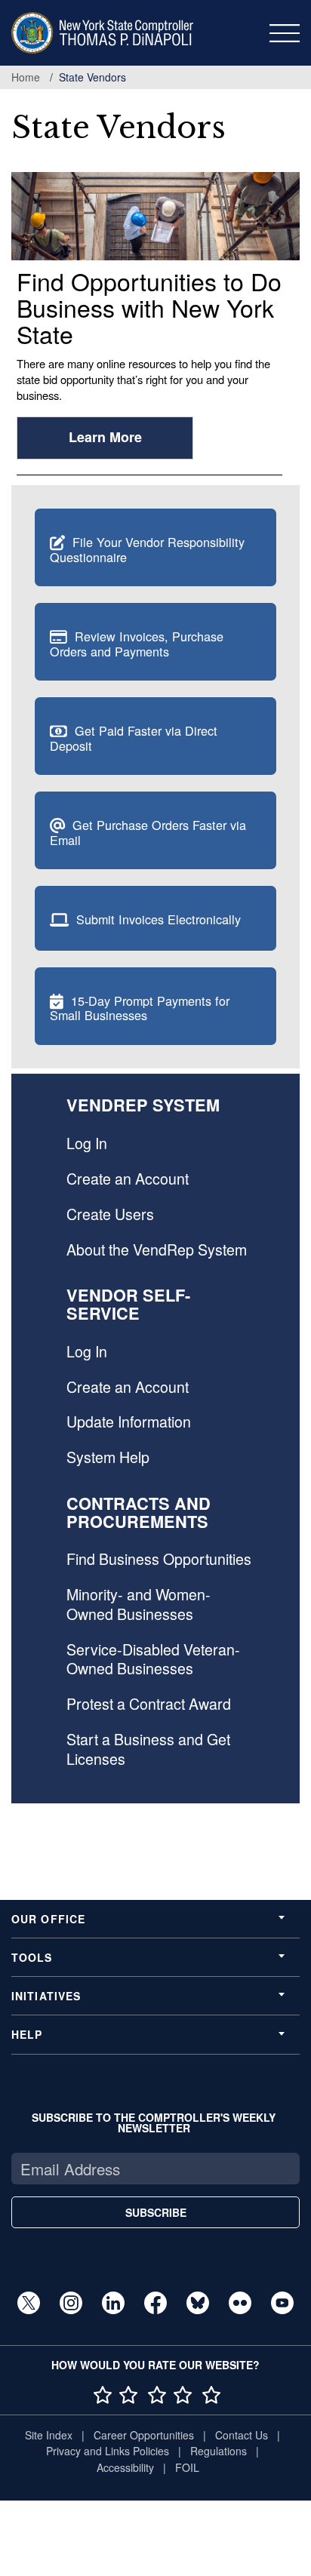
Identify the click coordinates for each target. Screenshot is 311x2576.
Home (26, 77)
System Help (108, 1457)
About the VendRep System (157, 1250)
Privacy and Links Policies (108, 2451)
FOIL (187, 2467)
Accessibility (125, 2467)
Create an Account (128, 1179)
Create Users (110, 1214)
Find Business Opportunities (159, 1559)
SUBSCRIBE (156, 2212)
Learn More (105, 437)
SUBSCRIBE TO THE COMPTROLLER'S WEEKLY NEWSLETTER (154, 2123)
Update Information (129, 1422)
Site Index (49, 2435)
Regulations (219, 2451)
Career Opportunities (144, 2435)
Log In (87, 1143)
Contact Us (242, 2435)
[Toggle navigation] (285, 33)
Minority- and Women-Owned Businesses (139, 1604)
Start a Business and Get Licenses (148, 1749)
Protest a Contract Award (149, 1704)
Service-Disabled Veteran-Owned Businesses (153, 1659)
